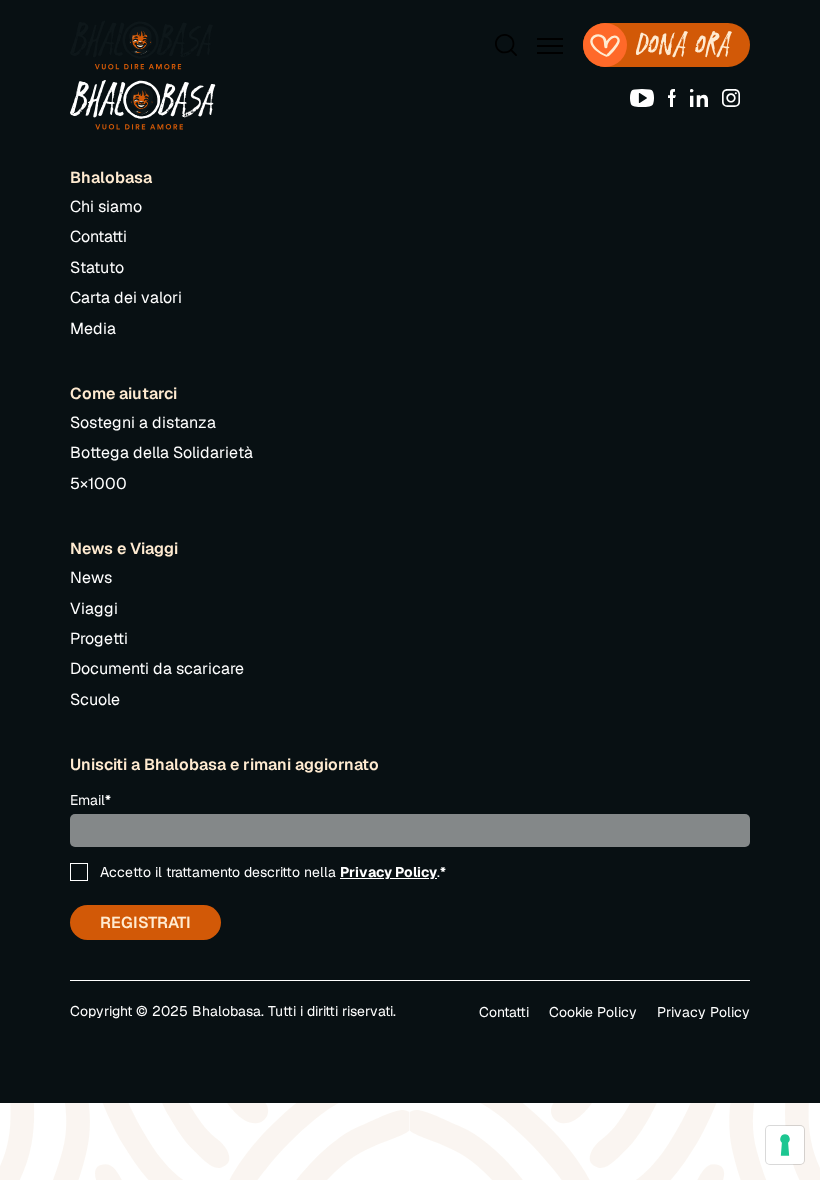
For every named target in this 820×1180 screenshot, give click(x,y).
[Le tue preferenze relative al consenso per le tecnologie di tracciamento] (785, 1145)
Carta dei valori (126, 297)
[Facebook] (677, 96)
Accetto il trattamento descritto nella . (273, 872)
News (91, 577)
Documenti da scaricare (157, 668)
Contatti (98, 236)
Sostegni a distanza (143, 422)
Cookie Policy (593, 1012)
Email (90, 800)
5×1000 (98, 483)
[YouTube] (647, 96)
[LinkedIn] (704, 96)
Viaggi (94, 608)
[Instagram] (736, 96)
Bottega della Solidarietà (161, 452)
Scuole (95, 699)
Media (93, 328)
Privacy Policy (388, 872)
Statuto (97, 267)
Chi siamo (106, 206)
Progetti (99, 638)
